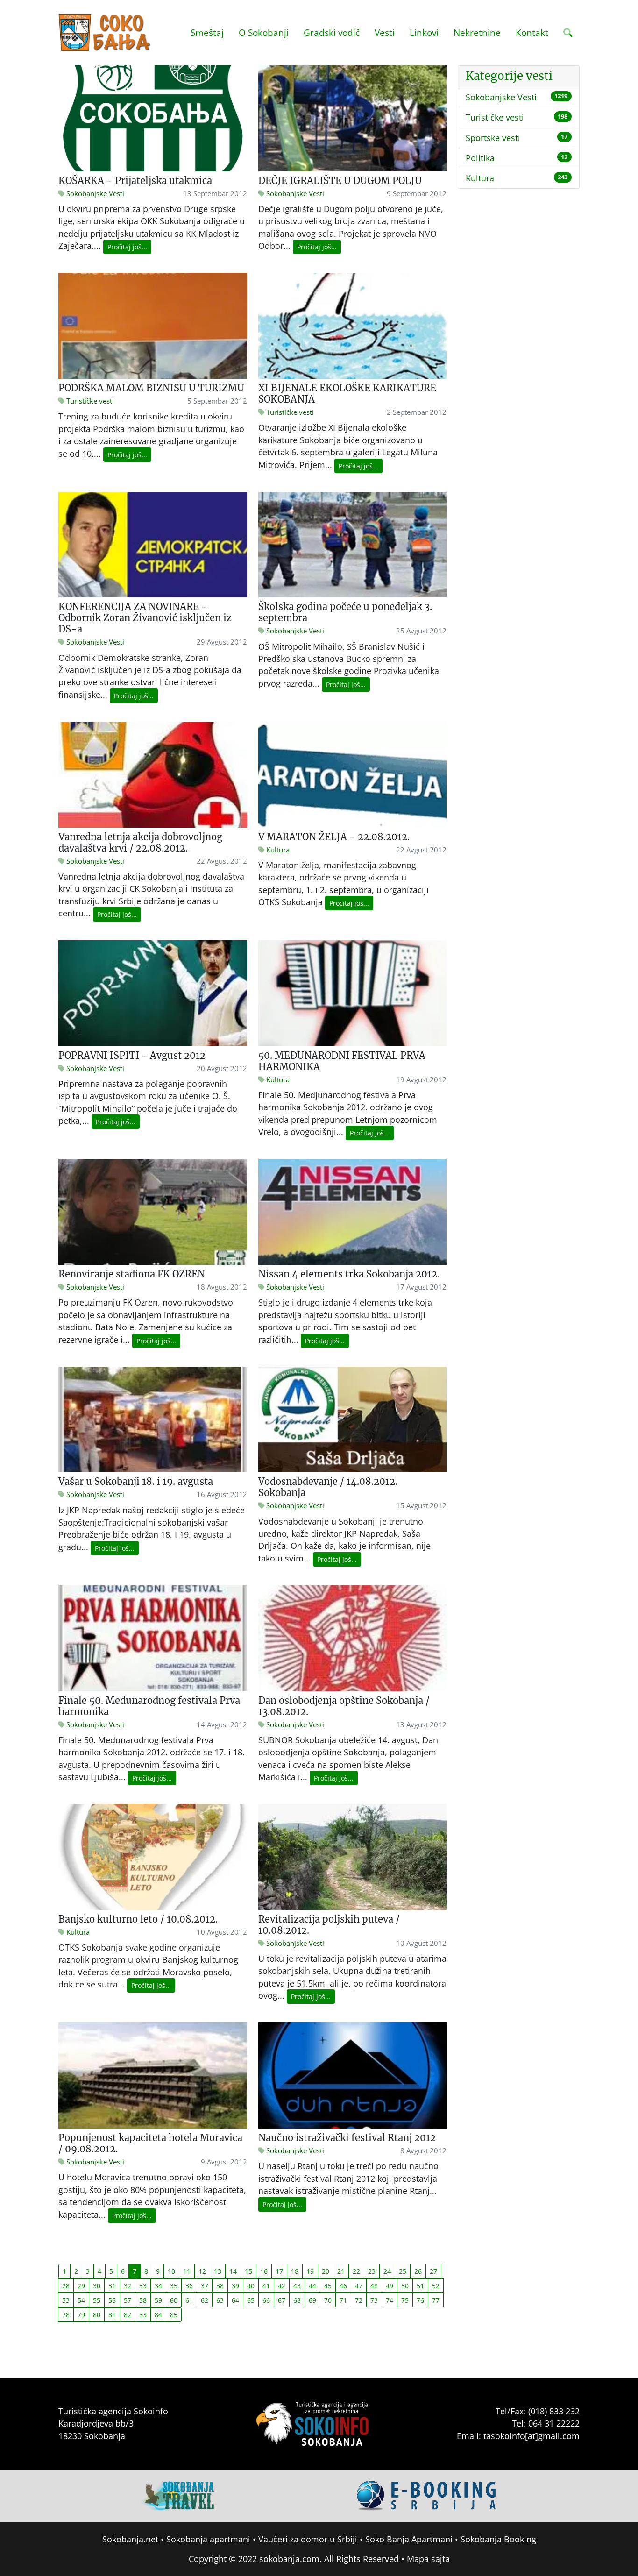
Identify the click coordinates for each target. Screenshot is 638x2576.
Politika (480, 158)
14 (233, 2271)
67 (282, 2300)
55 (97, 2300)
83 (143, 2315)
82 (128, 2315)
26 (418, 2271)
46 (343, 2286)
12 (202, 2271)
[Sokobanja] (178, 2494)
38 (220, 2286)
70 (328, 2300)
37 (205, 2286)
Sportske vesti (493, 138)
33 (143, 2286)
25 (403, 2271)
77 (436, 2300)
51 (420, 2286)
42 (282, 2286)
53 (66, 2300)
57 (128, 2300)
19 (310, 2271)
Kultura (480, 178)
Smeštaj (207, 32)
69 (312, 2300)
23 (372, 2271)
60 (174, 2300)
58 (143, 2300)
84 (158, 2315)
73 (374, 2300)
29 (81, 2286)
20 (326, 2271)
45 (328, 2286)
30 (97, 2286)
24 (387, 2271)
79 (81, 2315)
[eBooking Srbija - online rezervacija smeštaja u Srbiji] (427, 2494)
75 (405, 2300)
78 (66, 2315)
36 (189, 2286)
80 (97, 2315)
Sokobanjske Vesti (501, 97)
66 (266, 2300)
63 (220, 2300)
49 (390, 2286)
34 (158, 2286)
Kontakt (532, 32)
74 (390, 2300)
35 (174, 2286)
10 (171, 2271)
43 (297, 2286)
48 (374, 2286)
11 (187, 2271)
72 (359, 2300)
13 (218, 2271)
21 (341, 2271)
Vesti (385, 32)
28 (66, 2286)
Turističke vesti (495, 117)
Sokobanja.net (130, 2539)
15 (248, 2271)
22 (356, 2271)
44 (312, 2286)
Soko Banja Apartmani (409, 2539)
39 (235, 2286)
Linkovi (424, 32)
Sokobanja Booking (498, 2539)
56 (112, 2300)
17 (279, 2271)
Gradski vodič (332, 32)
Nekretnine (477, 32)
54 (81, 2300)
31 (112, 2286)
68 (297, 2300)
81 (112, 2315)
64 (235, 2300)
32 (128, 2286)
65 (251, 2300)
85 (174, 2315)
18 (295, 2271)
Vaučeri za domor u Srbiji (308, 2539)
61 (189, 2300)
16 (264, 2271)
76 (420, 2300)
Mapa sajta (428, 2559)
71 (343, 2300)
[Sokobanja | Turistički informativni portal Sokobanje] (105, 33)
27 (433, 2271)
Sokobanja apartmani (208, 2539)
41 (266, 2286)
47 (359, 2286)
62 (205, 2300)
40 (251, 2286)
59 (158, 2300)
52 (436, 2286)
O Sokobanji (264, 32)
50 (405, 2286)
